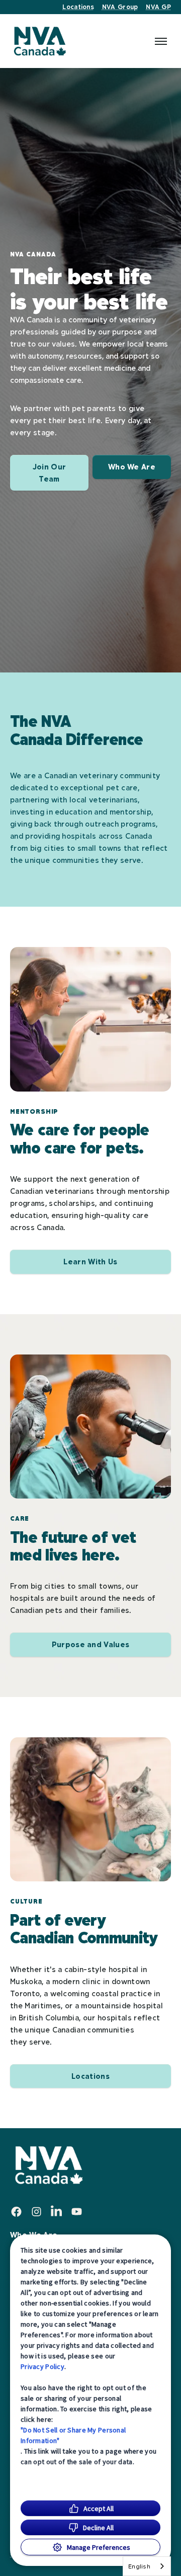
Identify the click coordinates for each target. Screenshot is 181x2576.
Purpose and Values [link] (91, 1644)
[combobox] (147, 2566)
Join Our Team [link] (50, 473)
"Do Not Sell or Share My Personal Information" (73, 2435)
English (139, 2566)
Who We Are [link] (132, 467)
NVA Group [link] (120, 7)
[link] (39, 41)
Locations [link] (78, 7)
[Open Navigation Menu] (161, 41)
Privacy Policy (42, 2366)
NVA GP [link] (158, 7)
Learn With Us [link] (90, 1262)
